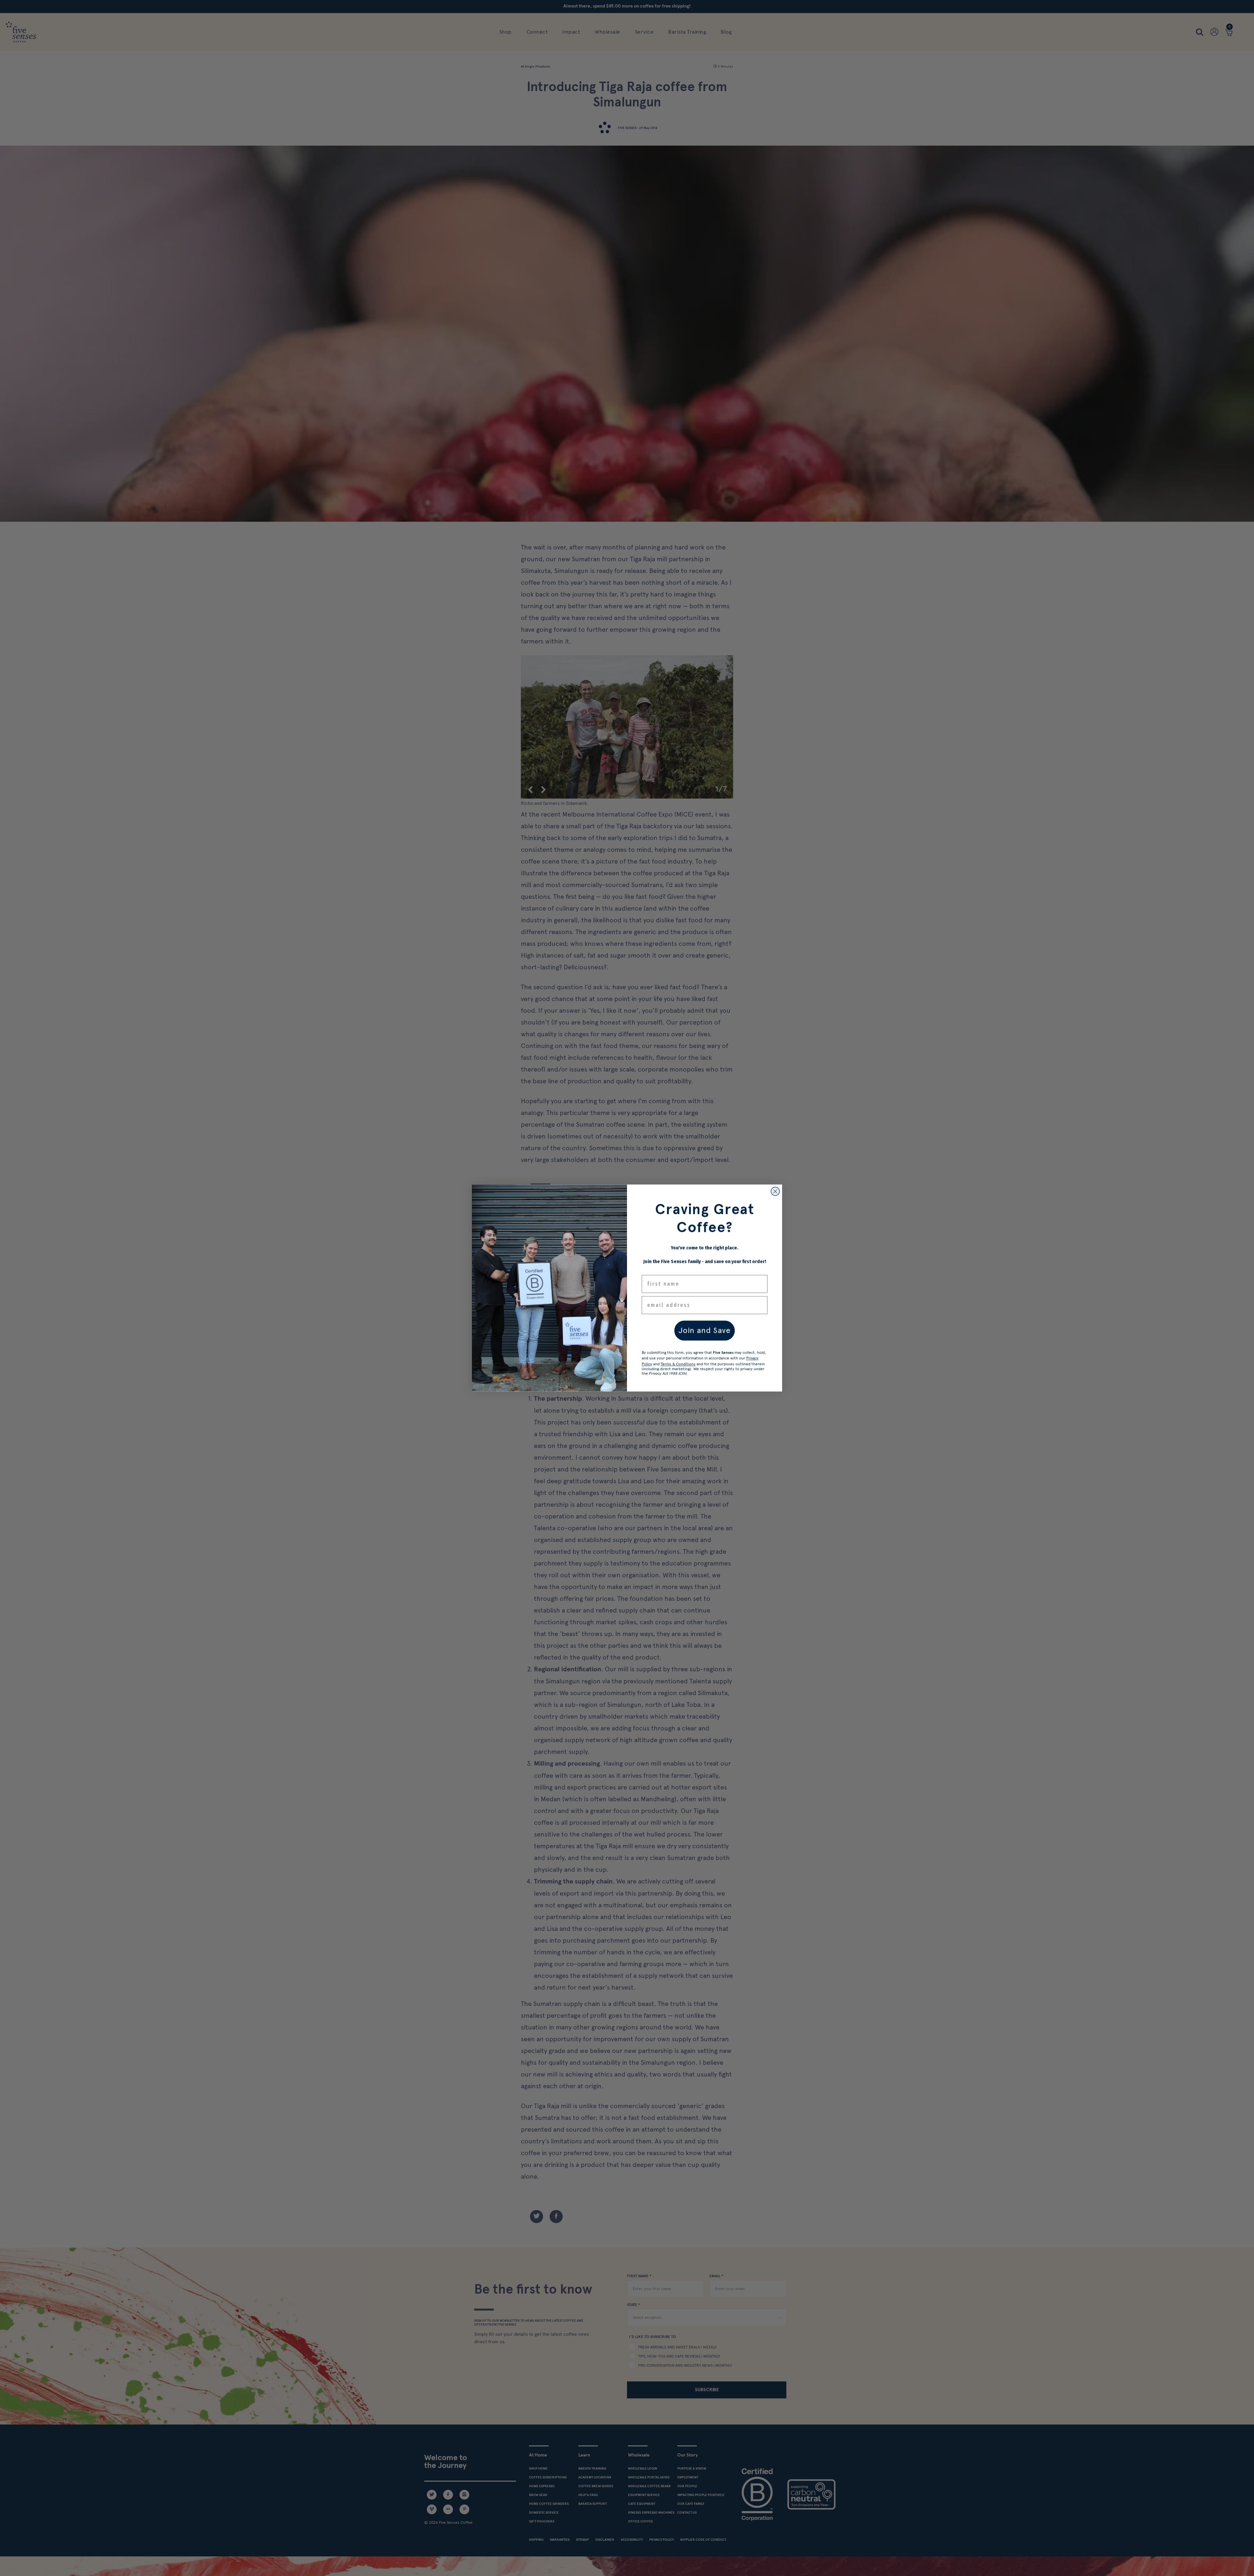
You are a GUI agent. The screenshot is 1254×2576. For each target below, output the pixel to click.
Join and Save (705, 1330)
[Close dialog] (775, 1191)
